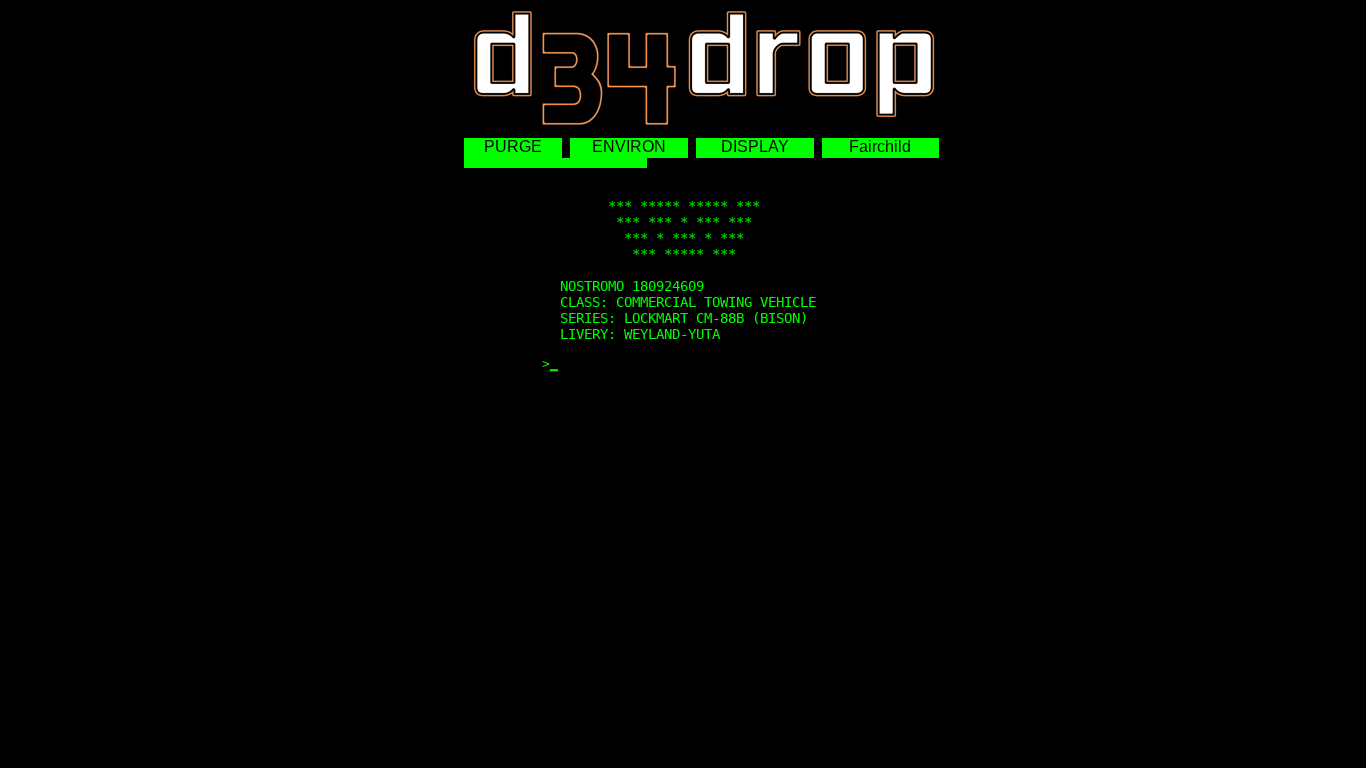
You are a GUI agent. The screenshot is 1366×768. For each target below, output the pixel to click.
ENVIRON (629, 146)
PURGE (513, 146)
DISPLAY (755, 146)
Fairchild (880, 146)
